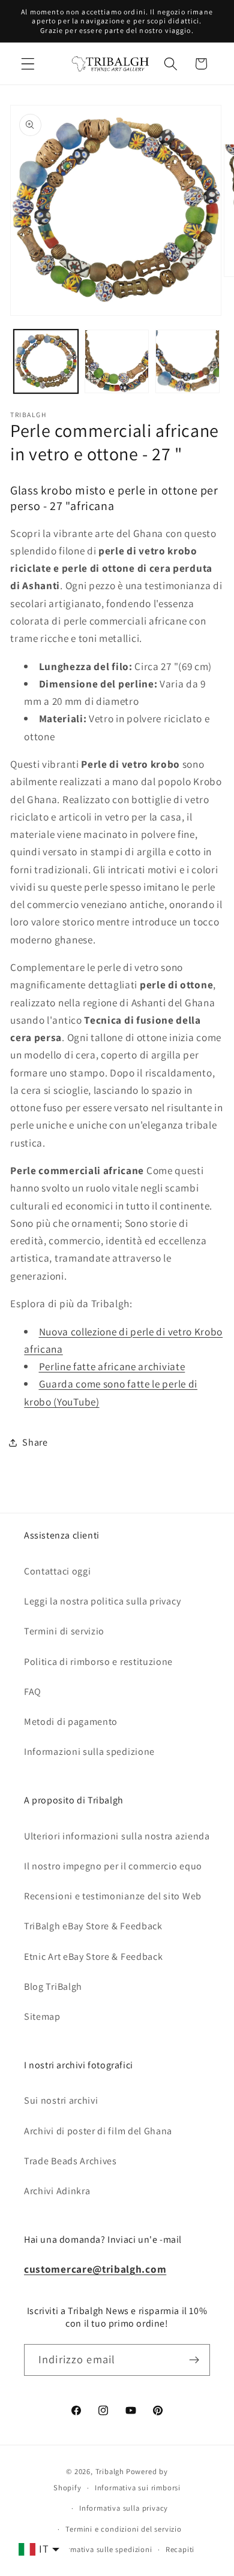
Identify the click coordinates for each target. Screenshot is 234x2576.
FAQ (33, 1692)
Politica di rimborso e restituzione (98, 1662)
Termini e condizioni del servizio (124, 2529)
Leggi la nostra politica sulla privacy (102, 1601)
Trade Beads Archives (70, 2161)
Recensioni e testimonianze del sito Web (113, 1896)
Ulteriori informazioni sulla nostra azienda (117, 1836)
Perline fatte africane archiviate (112, 1366)
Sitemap (42, 2017)
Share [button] (35, 1442)
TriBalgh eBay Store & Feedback (93, 1926)
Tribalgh (110, 2471)
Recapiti (180, 2549)
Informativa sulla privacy (124, 2508)
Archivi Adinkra (57, 2191)
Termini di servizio (64, 1631)
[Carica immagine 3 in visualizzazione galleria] (187, 362)
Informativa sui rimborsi (138, 2488)
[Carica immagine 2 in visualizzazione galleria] (117, 362)
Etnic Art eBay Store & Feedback (93, 1957)
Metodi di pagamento (71, 1722)
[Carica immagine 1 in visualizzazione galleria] (46, 362)
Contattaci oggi (57, 1571)
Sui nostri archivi (61, 2100)
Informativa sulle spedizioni (103, 2549)
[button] (28, 64)
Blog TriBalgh (53, 1987)
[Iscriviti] (194, 2360)
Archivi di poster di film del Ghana (98, 2131)
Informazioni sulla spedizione (89, 1752)
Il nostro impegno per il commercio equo (113, 1866)
